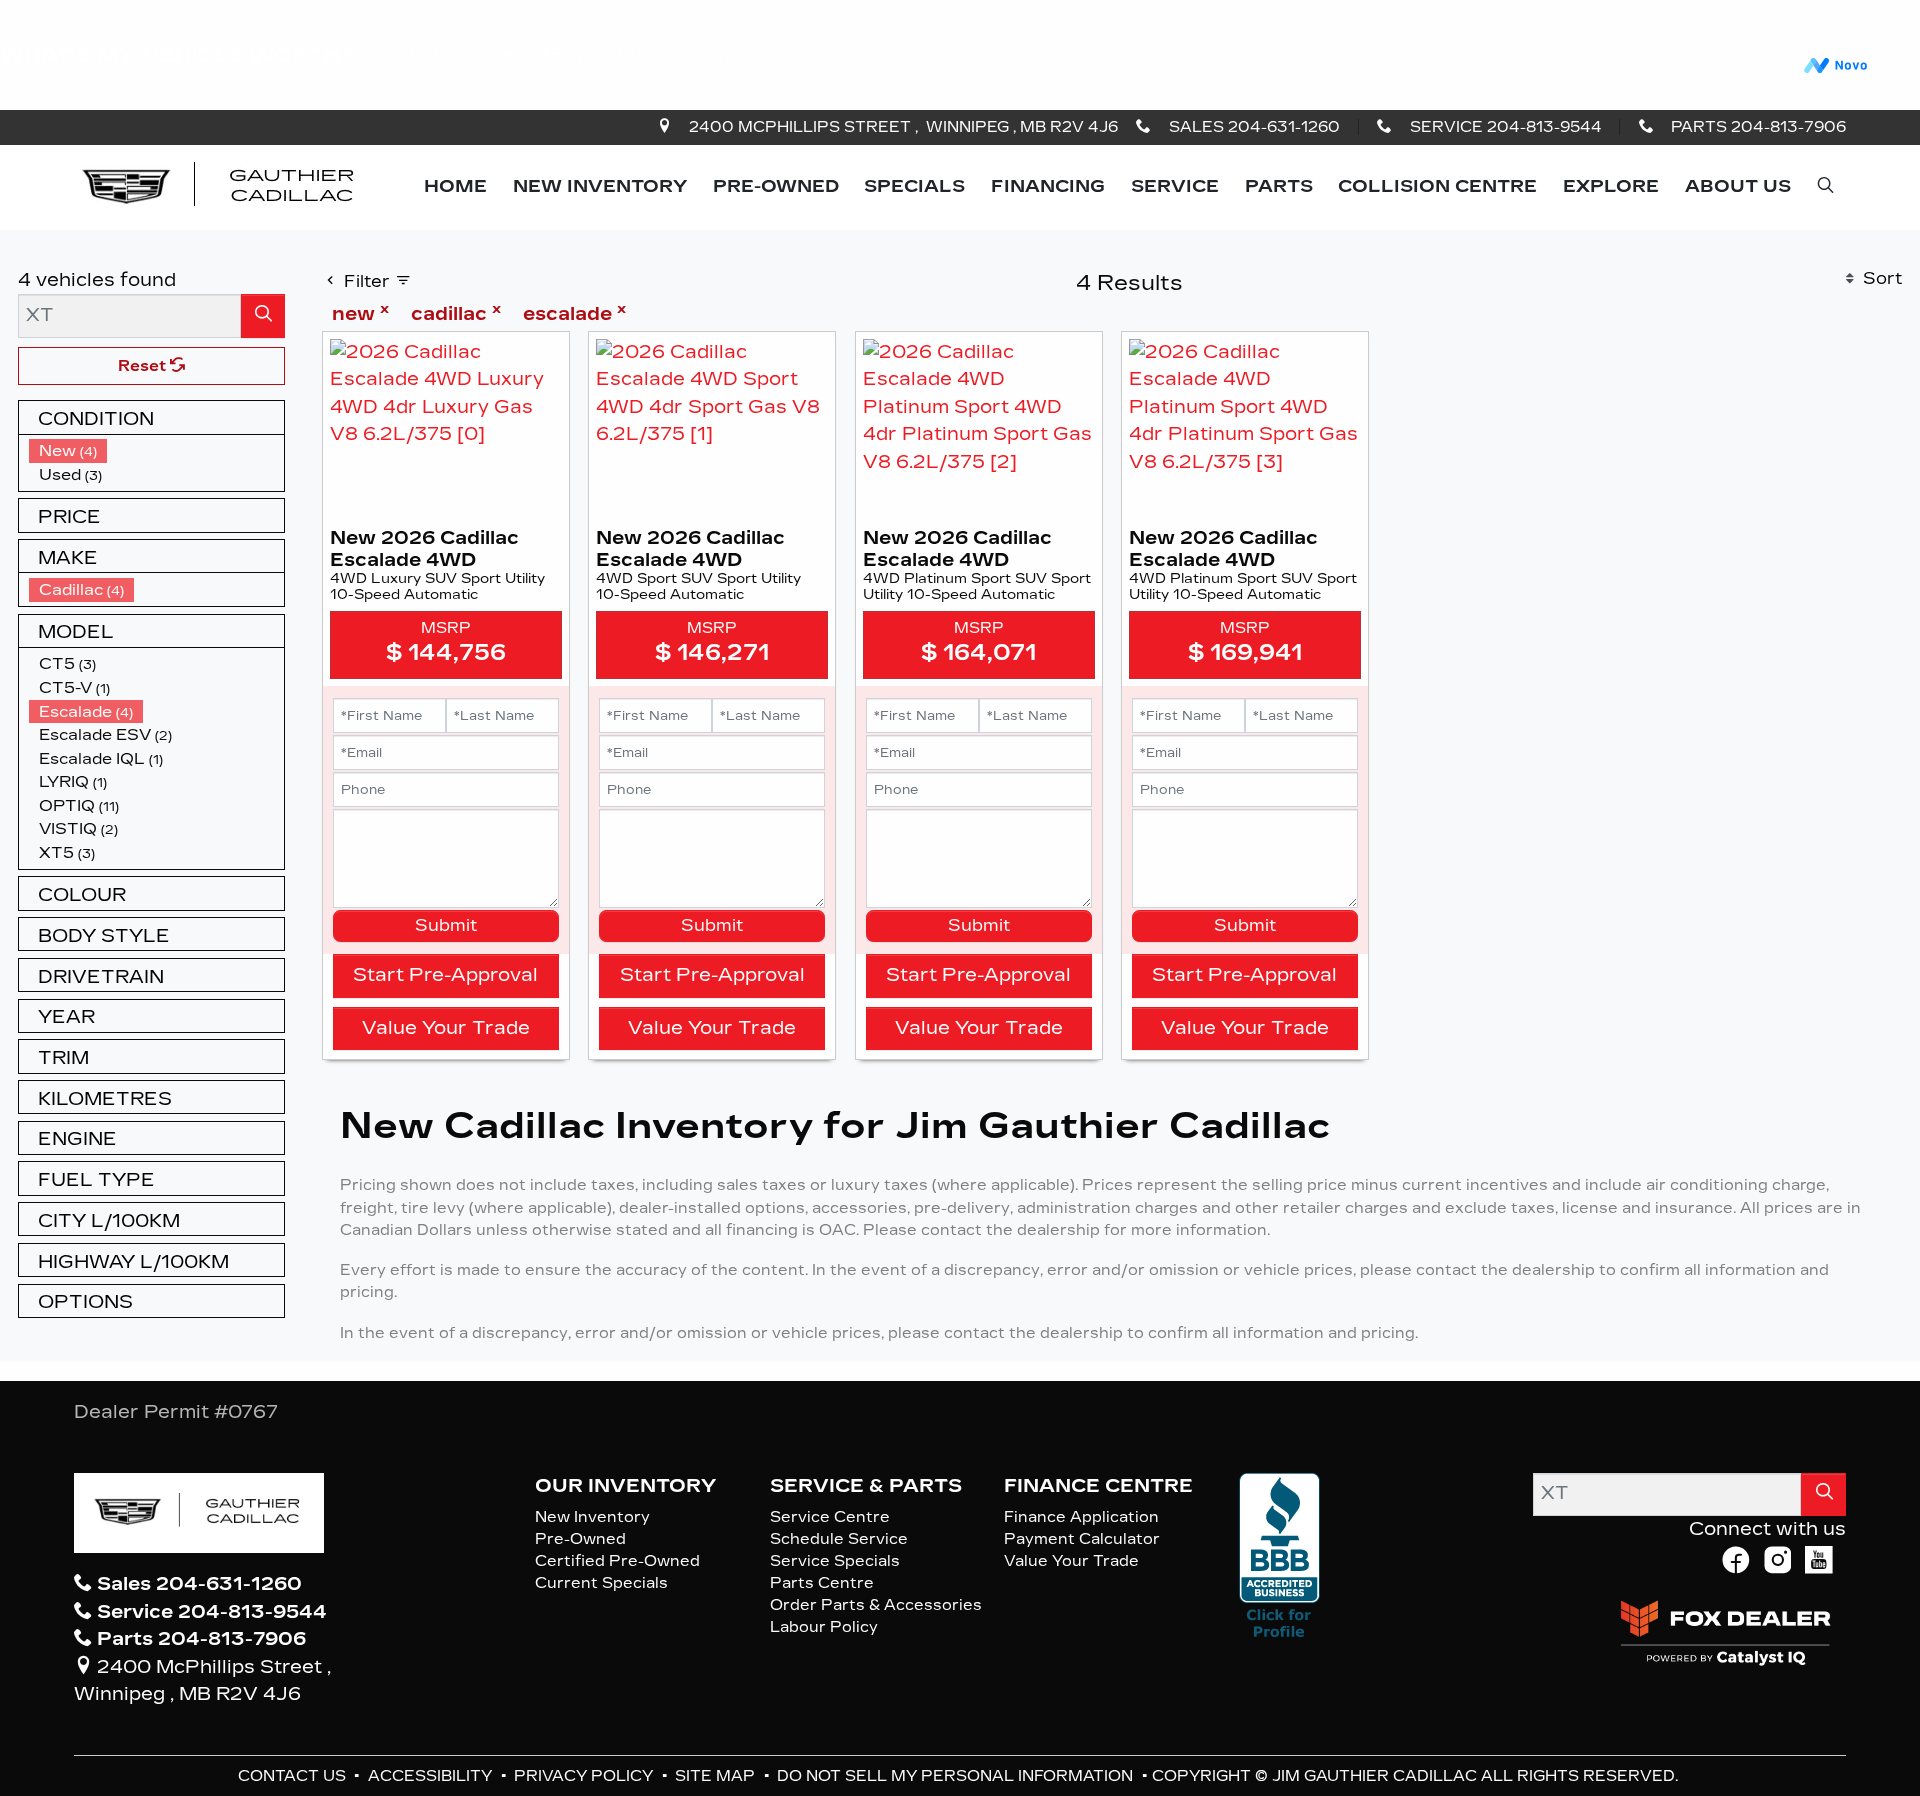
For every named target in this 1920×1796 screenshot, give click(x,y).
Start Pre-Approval (445, 975)
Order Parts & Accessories (876, 1605)
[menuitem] (157, 451)
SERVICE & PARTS (866, 1486)
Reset (144, 366)
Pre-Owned (580, 1539)
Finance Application (1081, 1517)
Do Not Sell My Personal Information (957, 1776)
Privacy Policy (585, 1776)
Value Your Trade (446, 1028)
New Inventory (592, 1517)
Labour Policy (824, 1627)
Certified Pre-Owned (617, 1561)
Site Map (717, 1776)
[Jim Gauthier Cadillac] (220, 186)
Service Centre (830, 1517)
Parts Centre (822, 1583)
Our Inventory (625, 1486)
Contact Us (294, 1776)
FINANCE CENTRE (1098, 1486)
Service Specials (835, 1561)
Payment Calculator (1082, 1539)
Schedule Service (839, 1539)
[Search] (263, 315)
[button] (455, 187)
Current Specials (601, 1583)
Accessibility (432, 1776)
